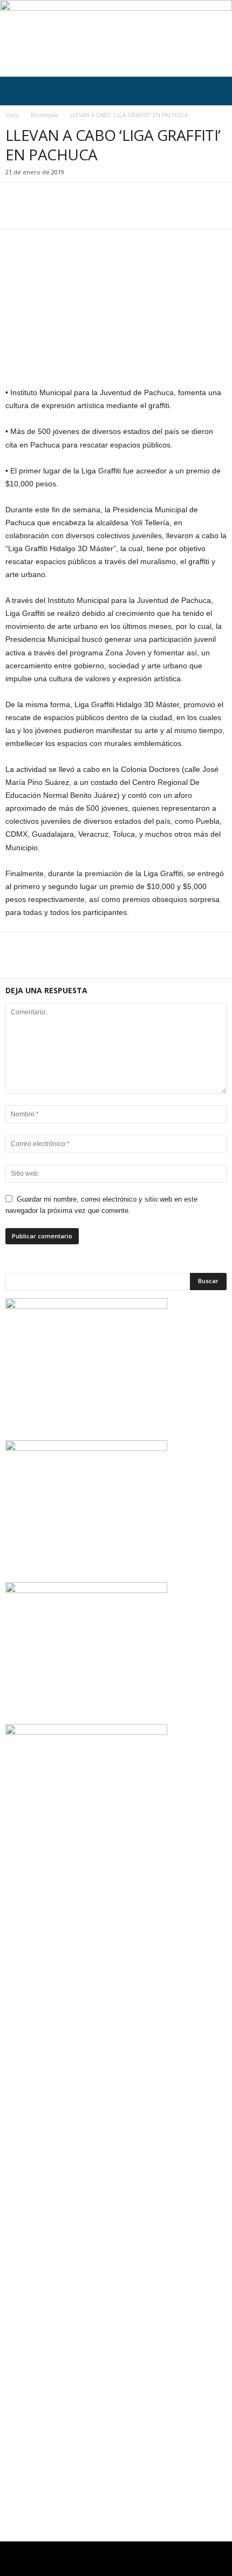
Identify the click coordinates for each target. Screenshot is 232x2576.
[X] (41, 212)
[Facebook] (16, 212)
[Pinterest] (66, 212)
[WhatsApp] (91, 212)
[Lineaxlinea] (116, 38)
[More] (116, 212)
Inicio (12, 115)
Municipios (45, 115)
